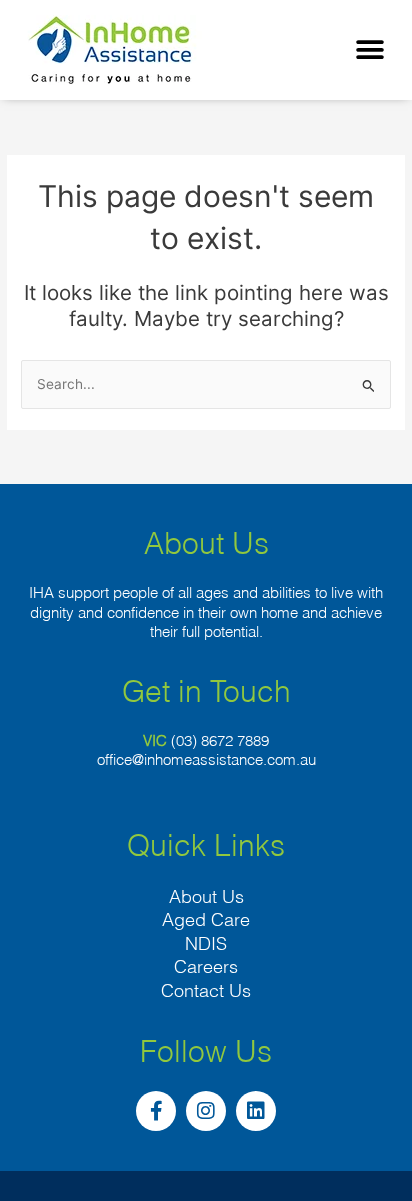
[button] (369, 50)
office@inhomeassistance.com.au (206, 759)
